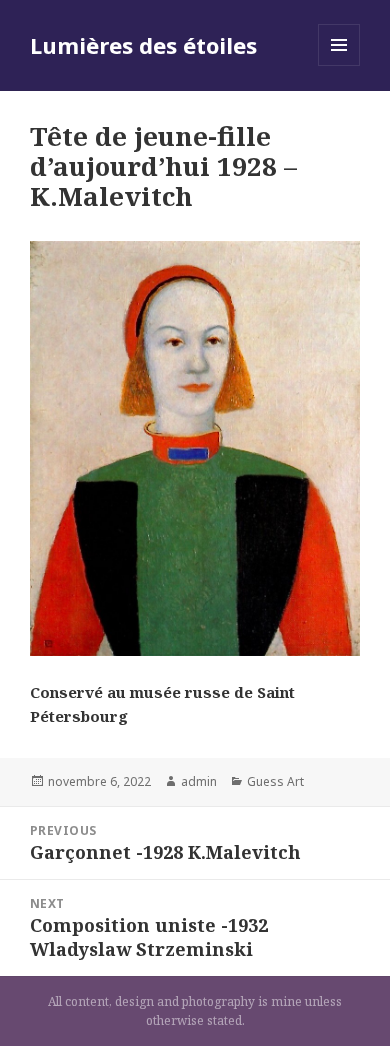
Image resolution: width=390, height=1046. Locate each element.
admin (199, 781)
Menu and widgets (339, 65)
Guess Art (275, 781)
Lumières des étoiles (143, 45)
